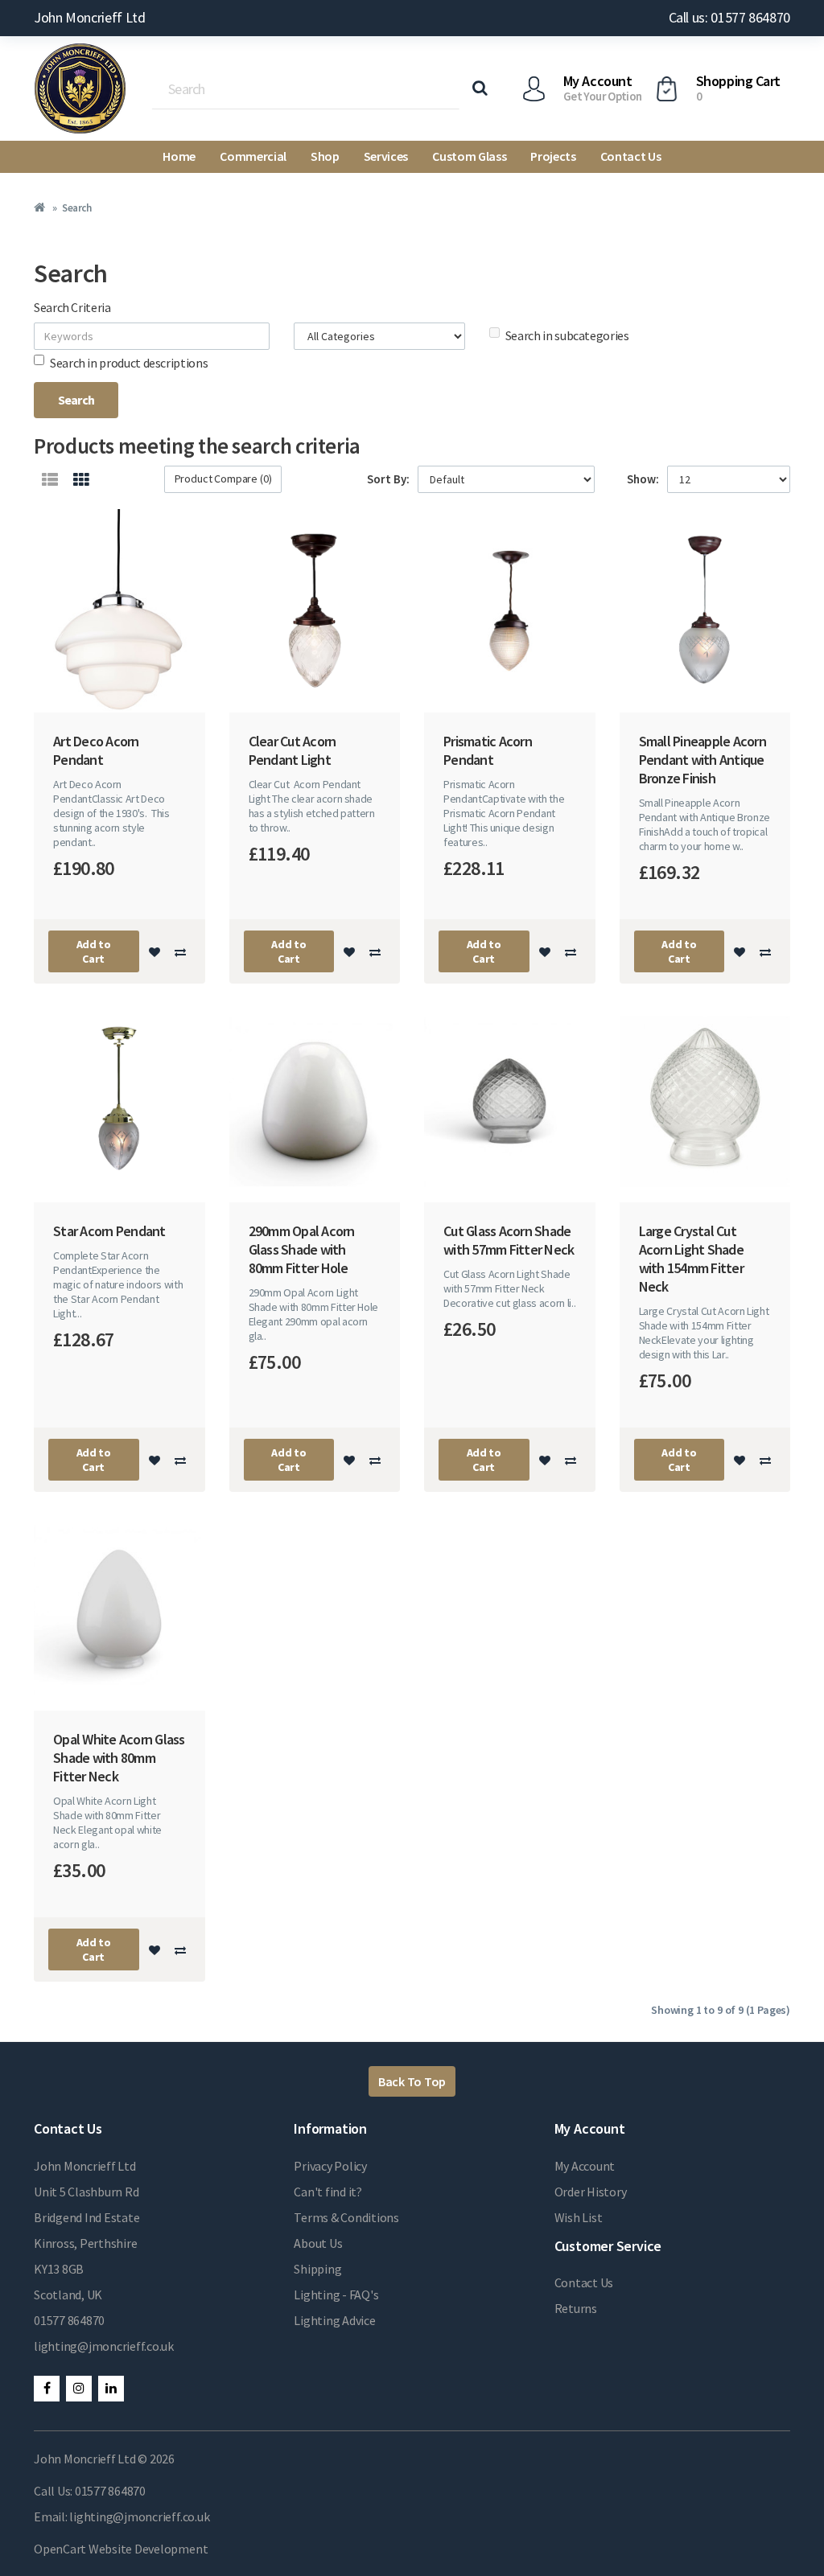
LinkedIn (111, 2389)
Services (386, 156)
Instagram (79, 2389)
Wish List (579, 2217)
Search (76, 208)
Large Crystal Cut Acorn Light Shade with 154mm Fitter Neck (691, 1259)
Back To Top (412, 2081)
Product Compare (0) (223, 479)
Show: (643, 479)
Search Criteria (72, 307)
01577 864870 (69, 2320)
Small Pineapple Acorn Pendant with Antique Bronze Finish (702, 760)
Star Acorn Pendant (109, 1231)
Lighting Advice (334, 2320)
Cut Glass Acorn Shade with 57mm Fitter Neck (509, 1240)
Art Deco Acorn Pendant (96, 750)
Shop (325, 156)
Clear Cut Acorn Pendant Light (293, 750)
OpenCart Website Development (121, 2549)
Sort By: (388, 479)
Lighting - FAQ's (336, 2295)
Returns (576, 2308)
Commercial (253, 156)
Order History (591, 2192)
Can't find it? (328, 2192)
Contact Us (631, 156)
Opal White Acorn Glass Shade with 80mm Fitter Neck (119, 1758)
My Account (585, 2166)
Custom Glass (469, 156)
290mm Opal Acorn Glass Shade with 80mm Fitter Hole (302, 1249)
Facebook (47, 2389)
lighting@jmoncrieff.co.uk (104, 2346)
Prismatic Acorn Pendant (488, 750)
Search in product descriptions (129, 363)
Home (179, 156)
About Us (318, 2243)
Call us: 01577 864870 (729, 17)
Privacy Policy (330, 2166)
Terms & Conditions (346, 2217)
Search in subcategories (567, 335)
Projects (553, 156)
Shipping (317, 2269)
